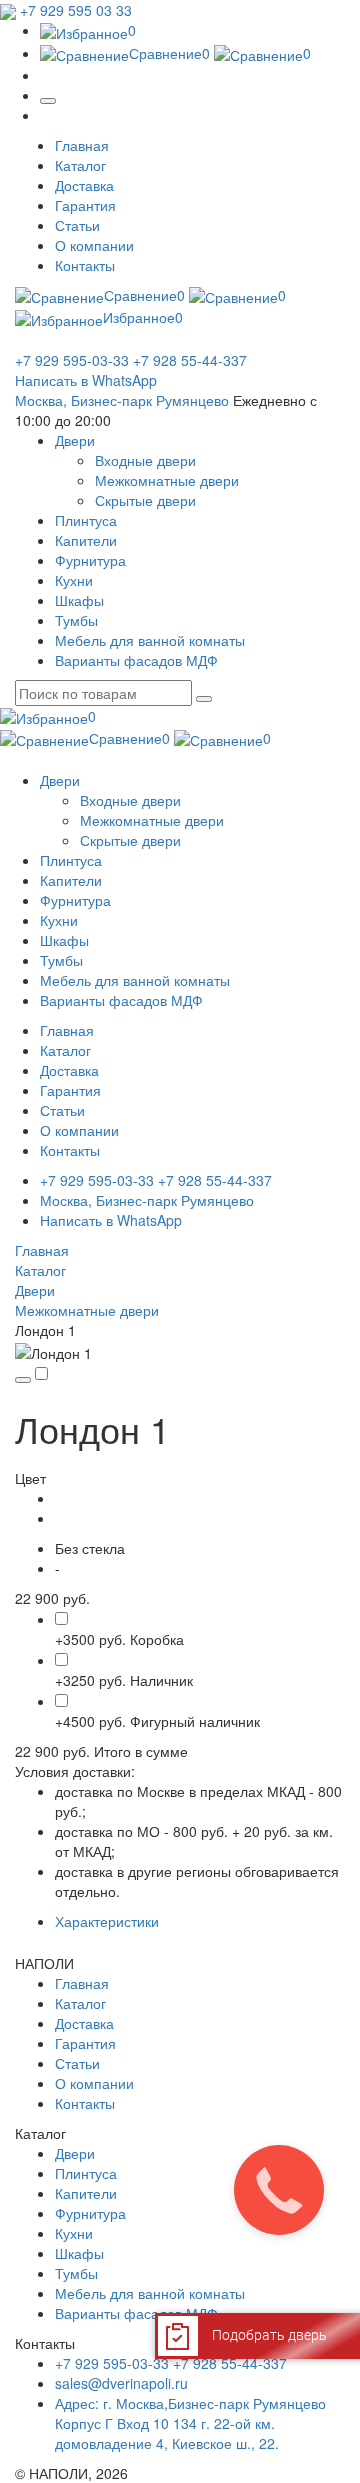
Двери (35, 1290)
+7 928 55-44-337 (190, 360)
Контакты (85, 265)
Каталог (80, 165)
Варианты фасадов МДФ (136, 2313)
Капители (86, 2193)
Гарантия (85, 205)
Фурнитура (90, 2213)
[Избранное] (23, 1380)
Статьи (77, 225)
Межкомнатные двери (167, 480)
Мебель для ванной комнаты (150, 2293)
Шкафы (79, 2253)
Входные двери (145, 460)
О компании (94, 245)
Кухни (74, 2233)
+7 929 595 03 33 (76, 10)
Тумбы (76, 2273)
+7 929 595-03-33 (72, 360)
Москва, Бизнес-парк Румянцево (122, 400)
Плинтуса (86, 2173)
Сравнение (169, 53)
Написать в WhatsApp (86, 380)
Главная (82, 145)
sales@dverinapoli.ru (121, 2383)
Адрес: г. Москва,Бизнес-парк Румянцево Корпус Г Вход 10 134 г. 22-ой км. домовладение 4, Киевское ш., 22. (190, 2423)
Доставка (84, 185)
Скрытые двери (145, 500)
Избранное (143, 317)
